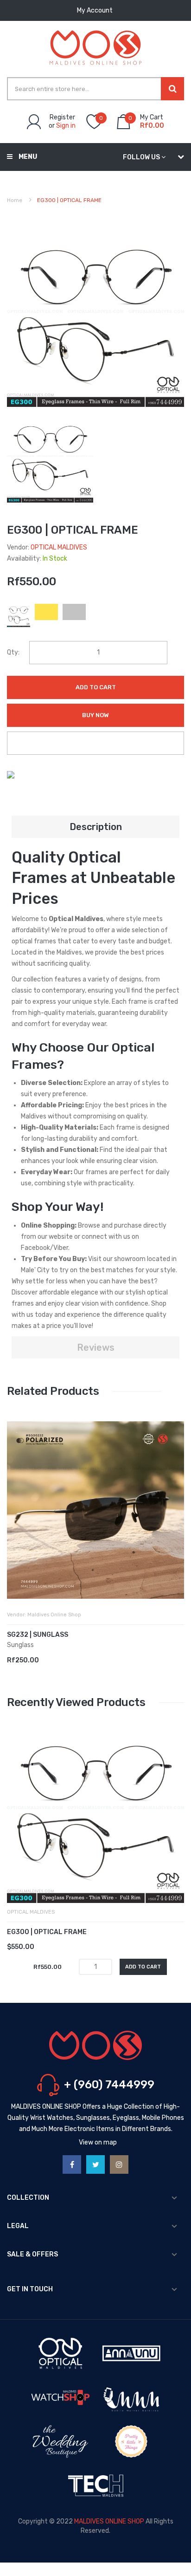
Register (62, 117)
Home (15, 200)
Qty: (13, 652)
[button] (16, 1524)
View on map (98, 2142)
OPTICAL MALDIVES (59, 547)
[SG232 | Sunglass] (95, 1510)
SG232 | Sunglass (38, 1635)
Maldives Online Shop (54, 1615)
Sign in (66, 126)
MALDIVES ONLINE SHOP (109, 2521)
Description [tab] (96, 827)
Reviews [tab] (96, 1347)
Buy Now (95, 715)
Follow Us (141, 157)
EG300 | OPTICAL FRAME (47, 1932)
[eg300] (50, 459)
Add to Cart (96, 687)
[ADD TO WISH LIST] (95, 743)
